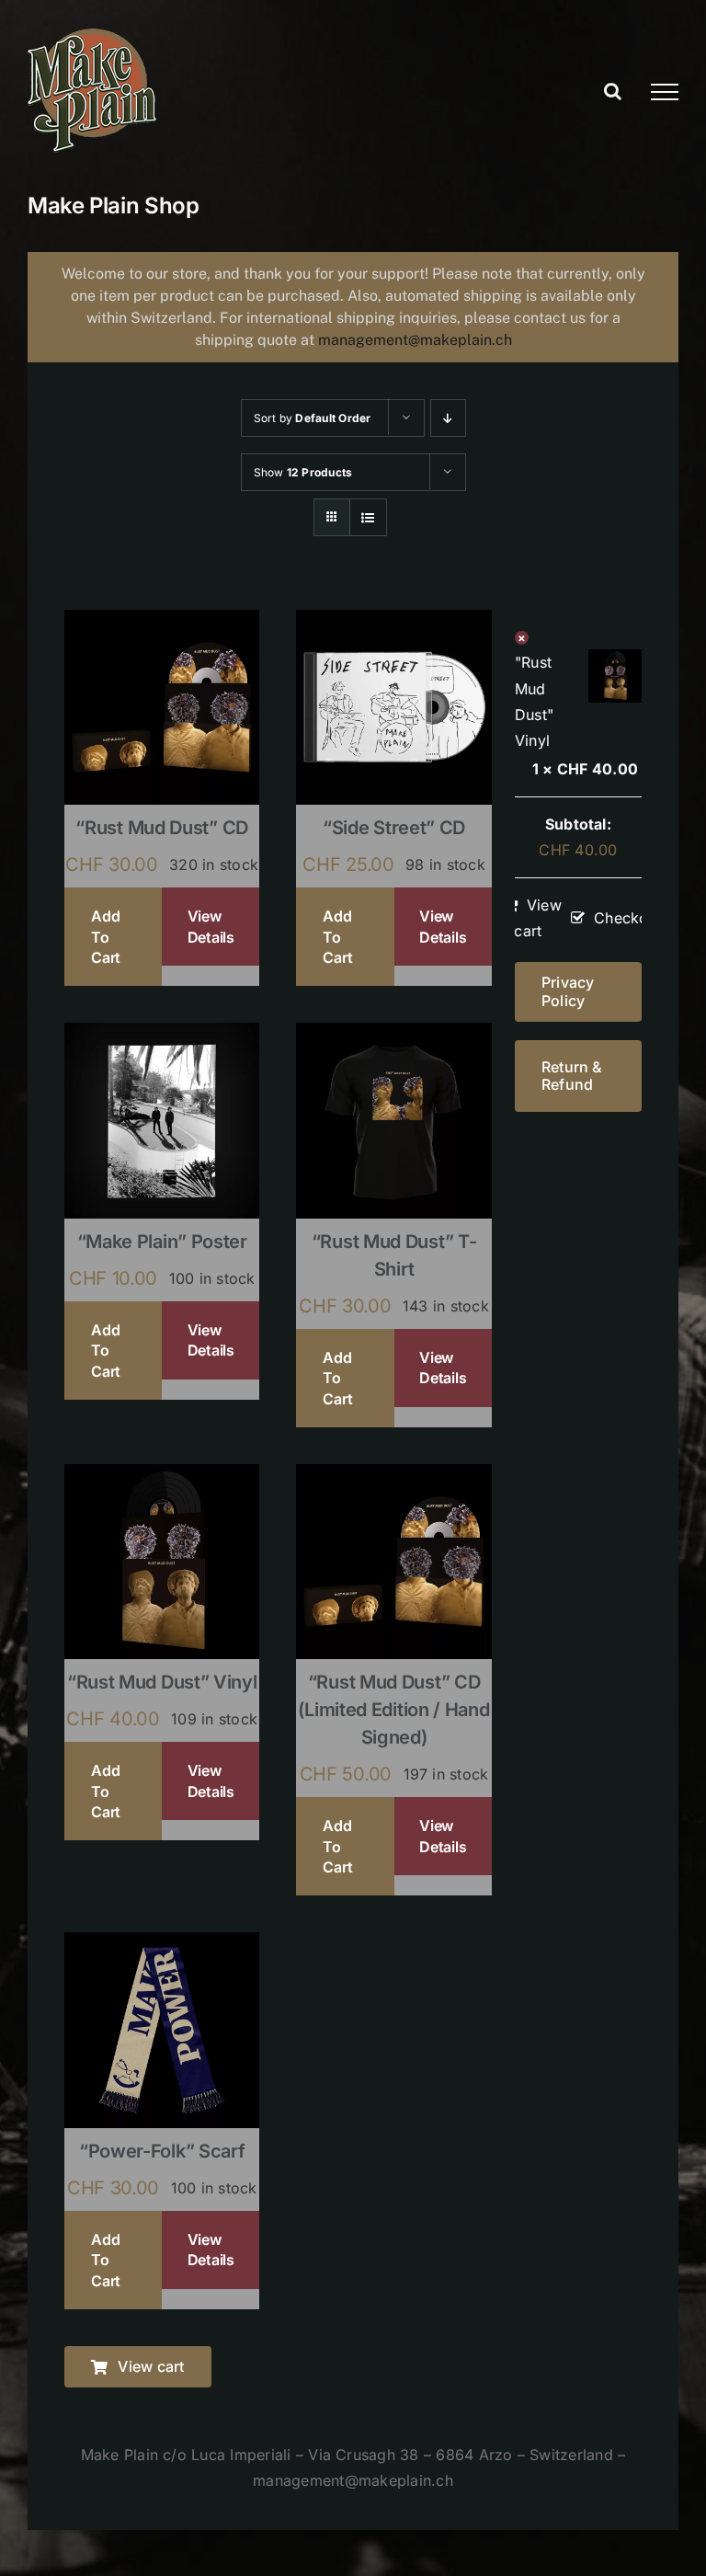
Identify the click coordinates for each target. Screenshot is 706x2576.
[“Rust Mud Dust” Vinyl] (162, 1476)
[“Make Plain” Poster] (162, 1035)
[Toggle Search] (613, 91)
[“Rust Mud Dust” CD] (162, 622)
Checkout (628, 918)
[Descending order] (448, 418)
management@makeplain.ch (415, 340)
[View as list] (368, 517)
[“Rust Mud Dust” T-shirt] (393, 1035)
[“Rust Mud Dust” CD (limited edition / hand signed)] (393, 1476)
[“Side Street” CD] (393, 622)
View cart (538, 918)
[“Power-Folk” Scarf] (162, 1944)
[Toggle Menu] (665, 92)
